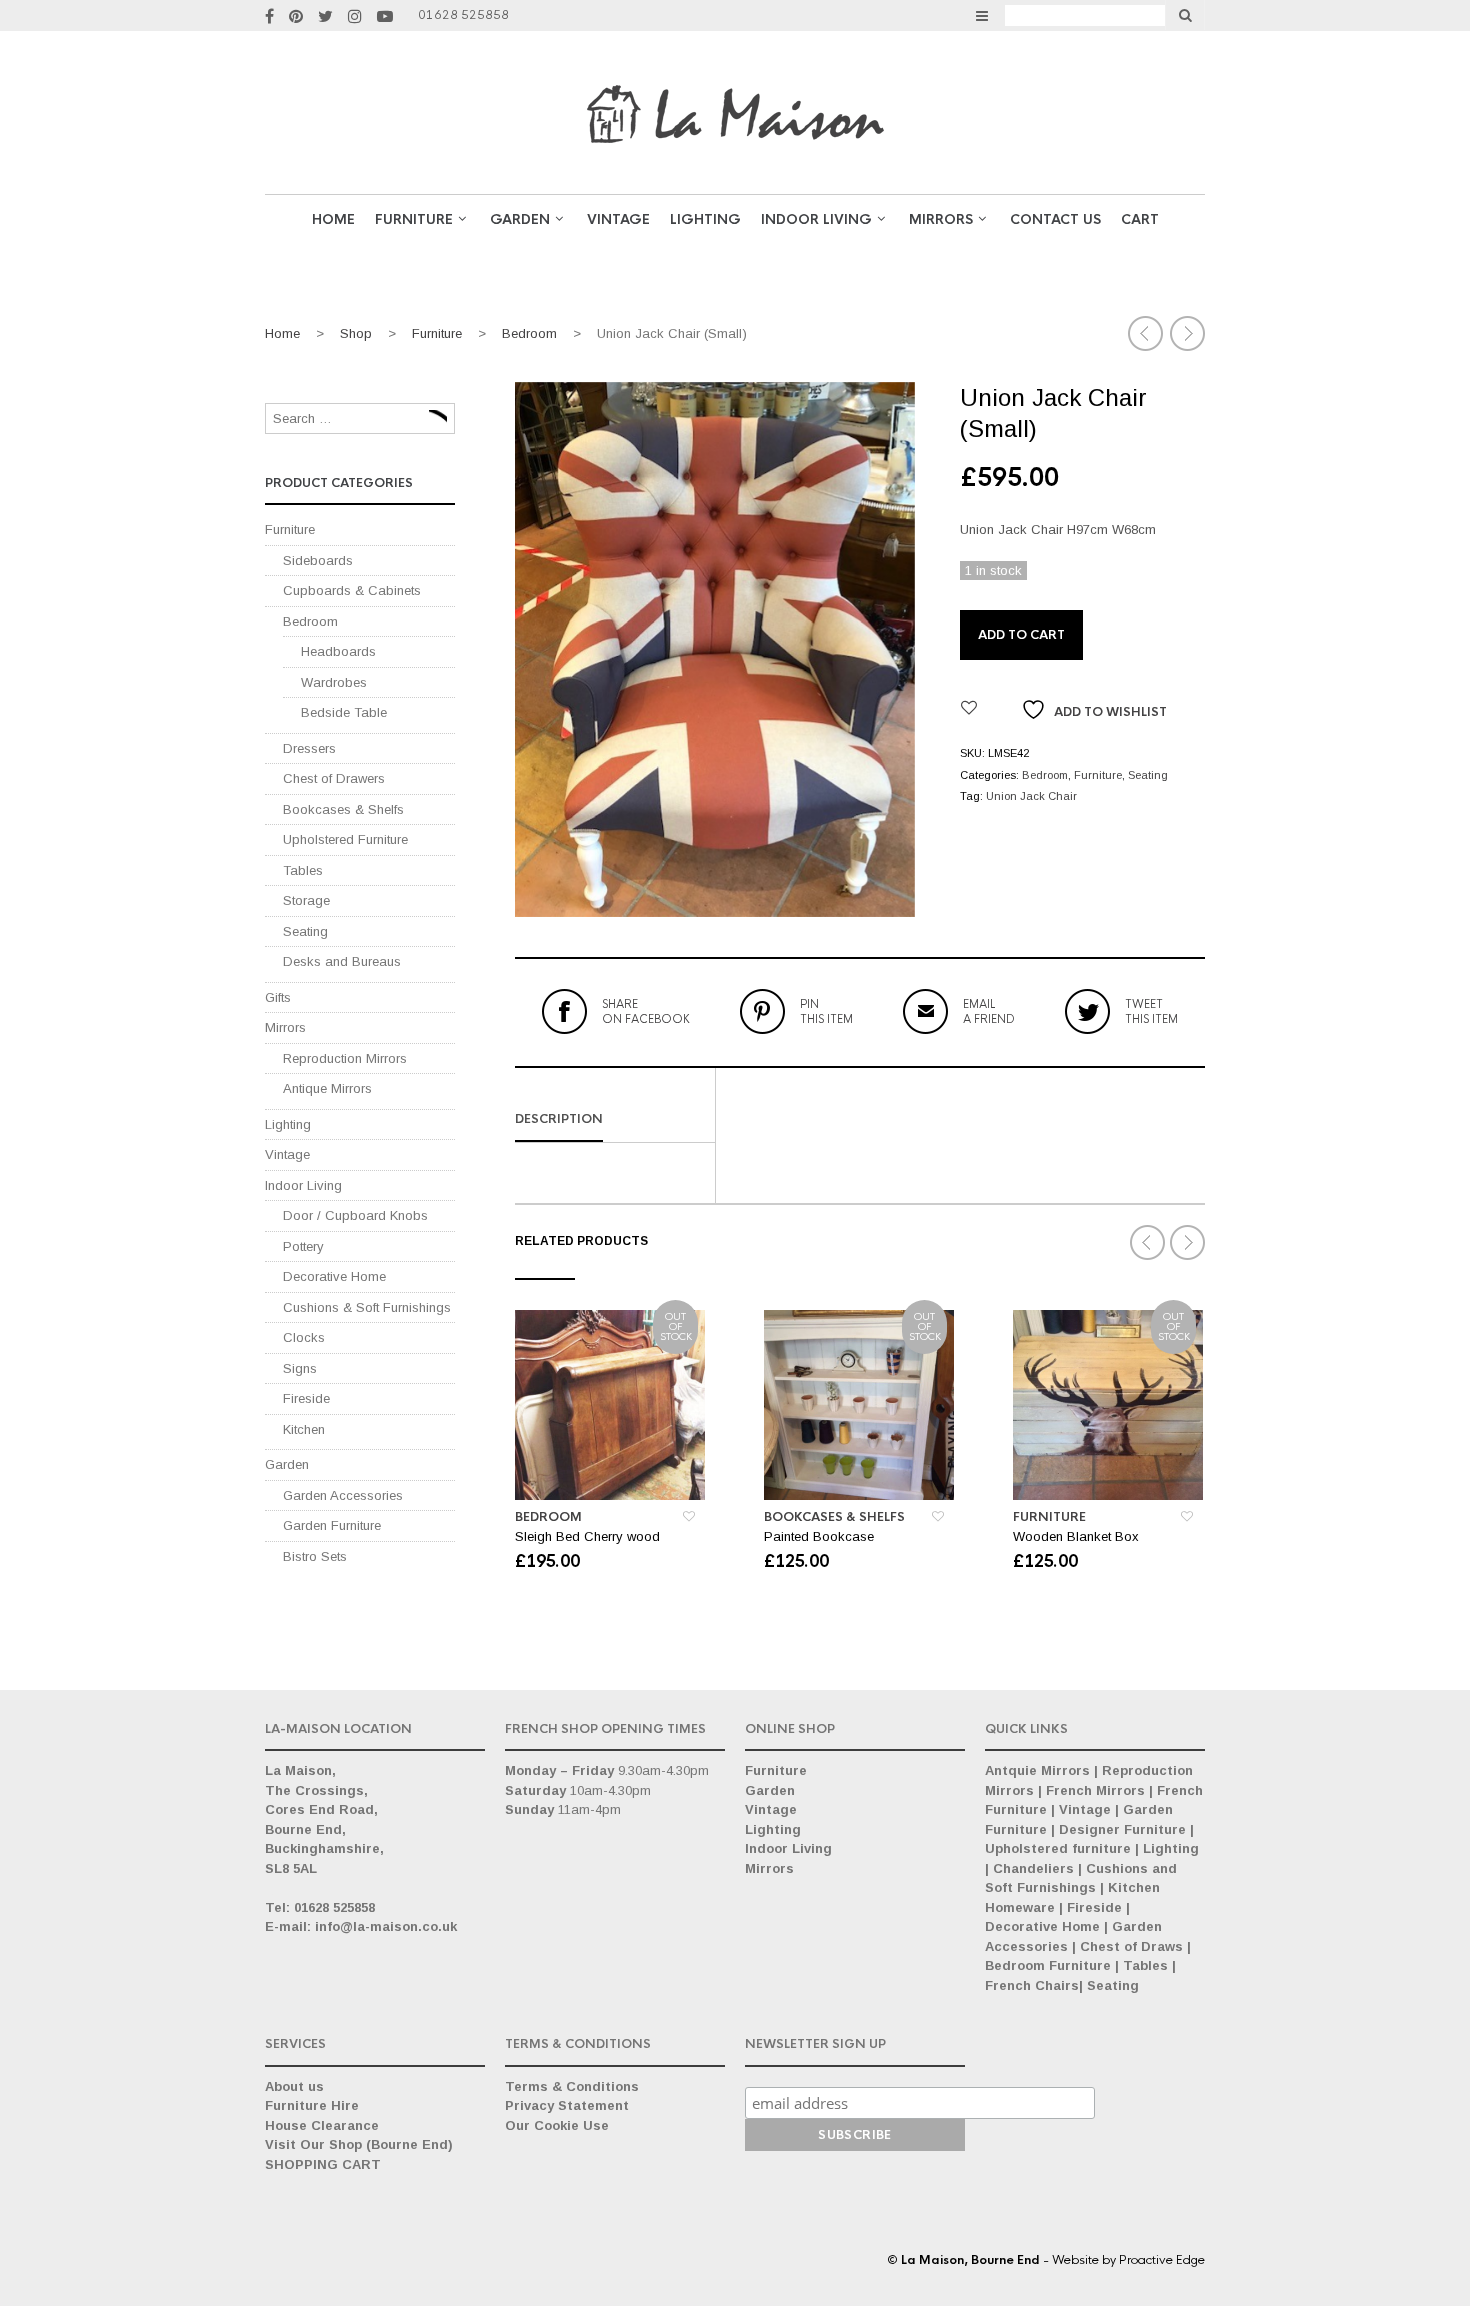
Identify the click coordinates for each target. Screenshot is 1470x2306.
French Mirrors (1095, 1790)
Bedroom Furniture (1048, 1965)
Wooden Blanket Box (1076, 1536)
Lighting (705, 219)
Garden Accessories (343, 1495)
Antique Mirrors (327, 1088)
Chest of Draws (1131, 1946)
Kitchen (304, 1429)
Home (333, 219)
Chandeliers (1033, 1868)
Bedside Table (344, 712)
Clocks (304, 1337)
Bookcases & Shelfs (834, 1517)
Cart (1140, 219)
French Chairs (1032, 1985)
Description (559, 1119)
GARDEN (520, 219)
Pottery (303, 1246)
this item (826, 1011)
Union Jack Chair (1031, 796)
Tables (303, 870)
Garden (287, 1464)
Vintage (287, 1154)
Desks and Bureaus (342, 961)
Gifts (278, 997)
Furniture (414, 219)
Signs (300, 1368)
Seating (1148, 775)
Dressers (309, 748)
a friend (989, 1011)
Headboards (338, 651)
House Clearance (322, 2125)
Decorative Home (334, 1276)
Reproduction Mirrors (345, 1058)
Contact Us (1055, 219)
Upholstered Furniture (345, 839)
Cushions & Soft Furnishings (367, 1307)
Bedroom (529, 333)
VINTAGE (618, 219)
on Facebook (646, 1011)
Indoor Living (816, 219)
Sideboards (318, 560)
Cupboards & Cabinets (352, 590)
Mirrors (941, 219)
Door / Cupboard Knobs (355, 1215)
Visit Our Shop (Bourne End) (359, 2144)
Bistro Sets (315, 1556)
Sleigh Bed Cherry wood (587, 1536)
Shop (356, 333)
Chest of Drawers (334, 778)
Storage (306, 900)
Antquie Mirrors (1037, 1770)
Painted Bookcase (819, 1536)
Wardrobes (334, 682)
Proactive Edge (1162, 2260)
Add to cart (1021, 635)
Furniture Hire (312, 2105)
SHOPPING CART (323, 2164)
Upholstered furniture (1058, 1848)
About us (294, 2086)
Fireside (306, 1398)
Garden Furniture (332, 1525)
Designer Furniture (1122, 1829)
